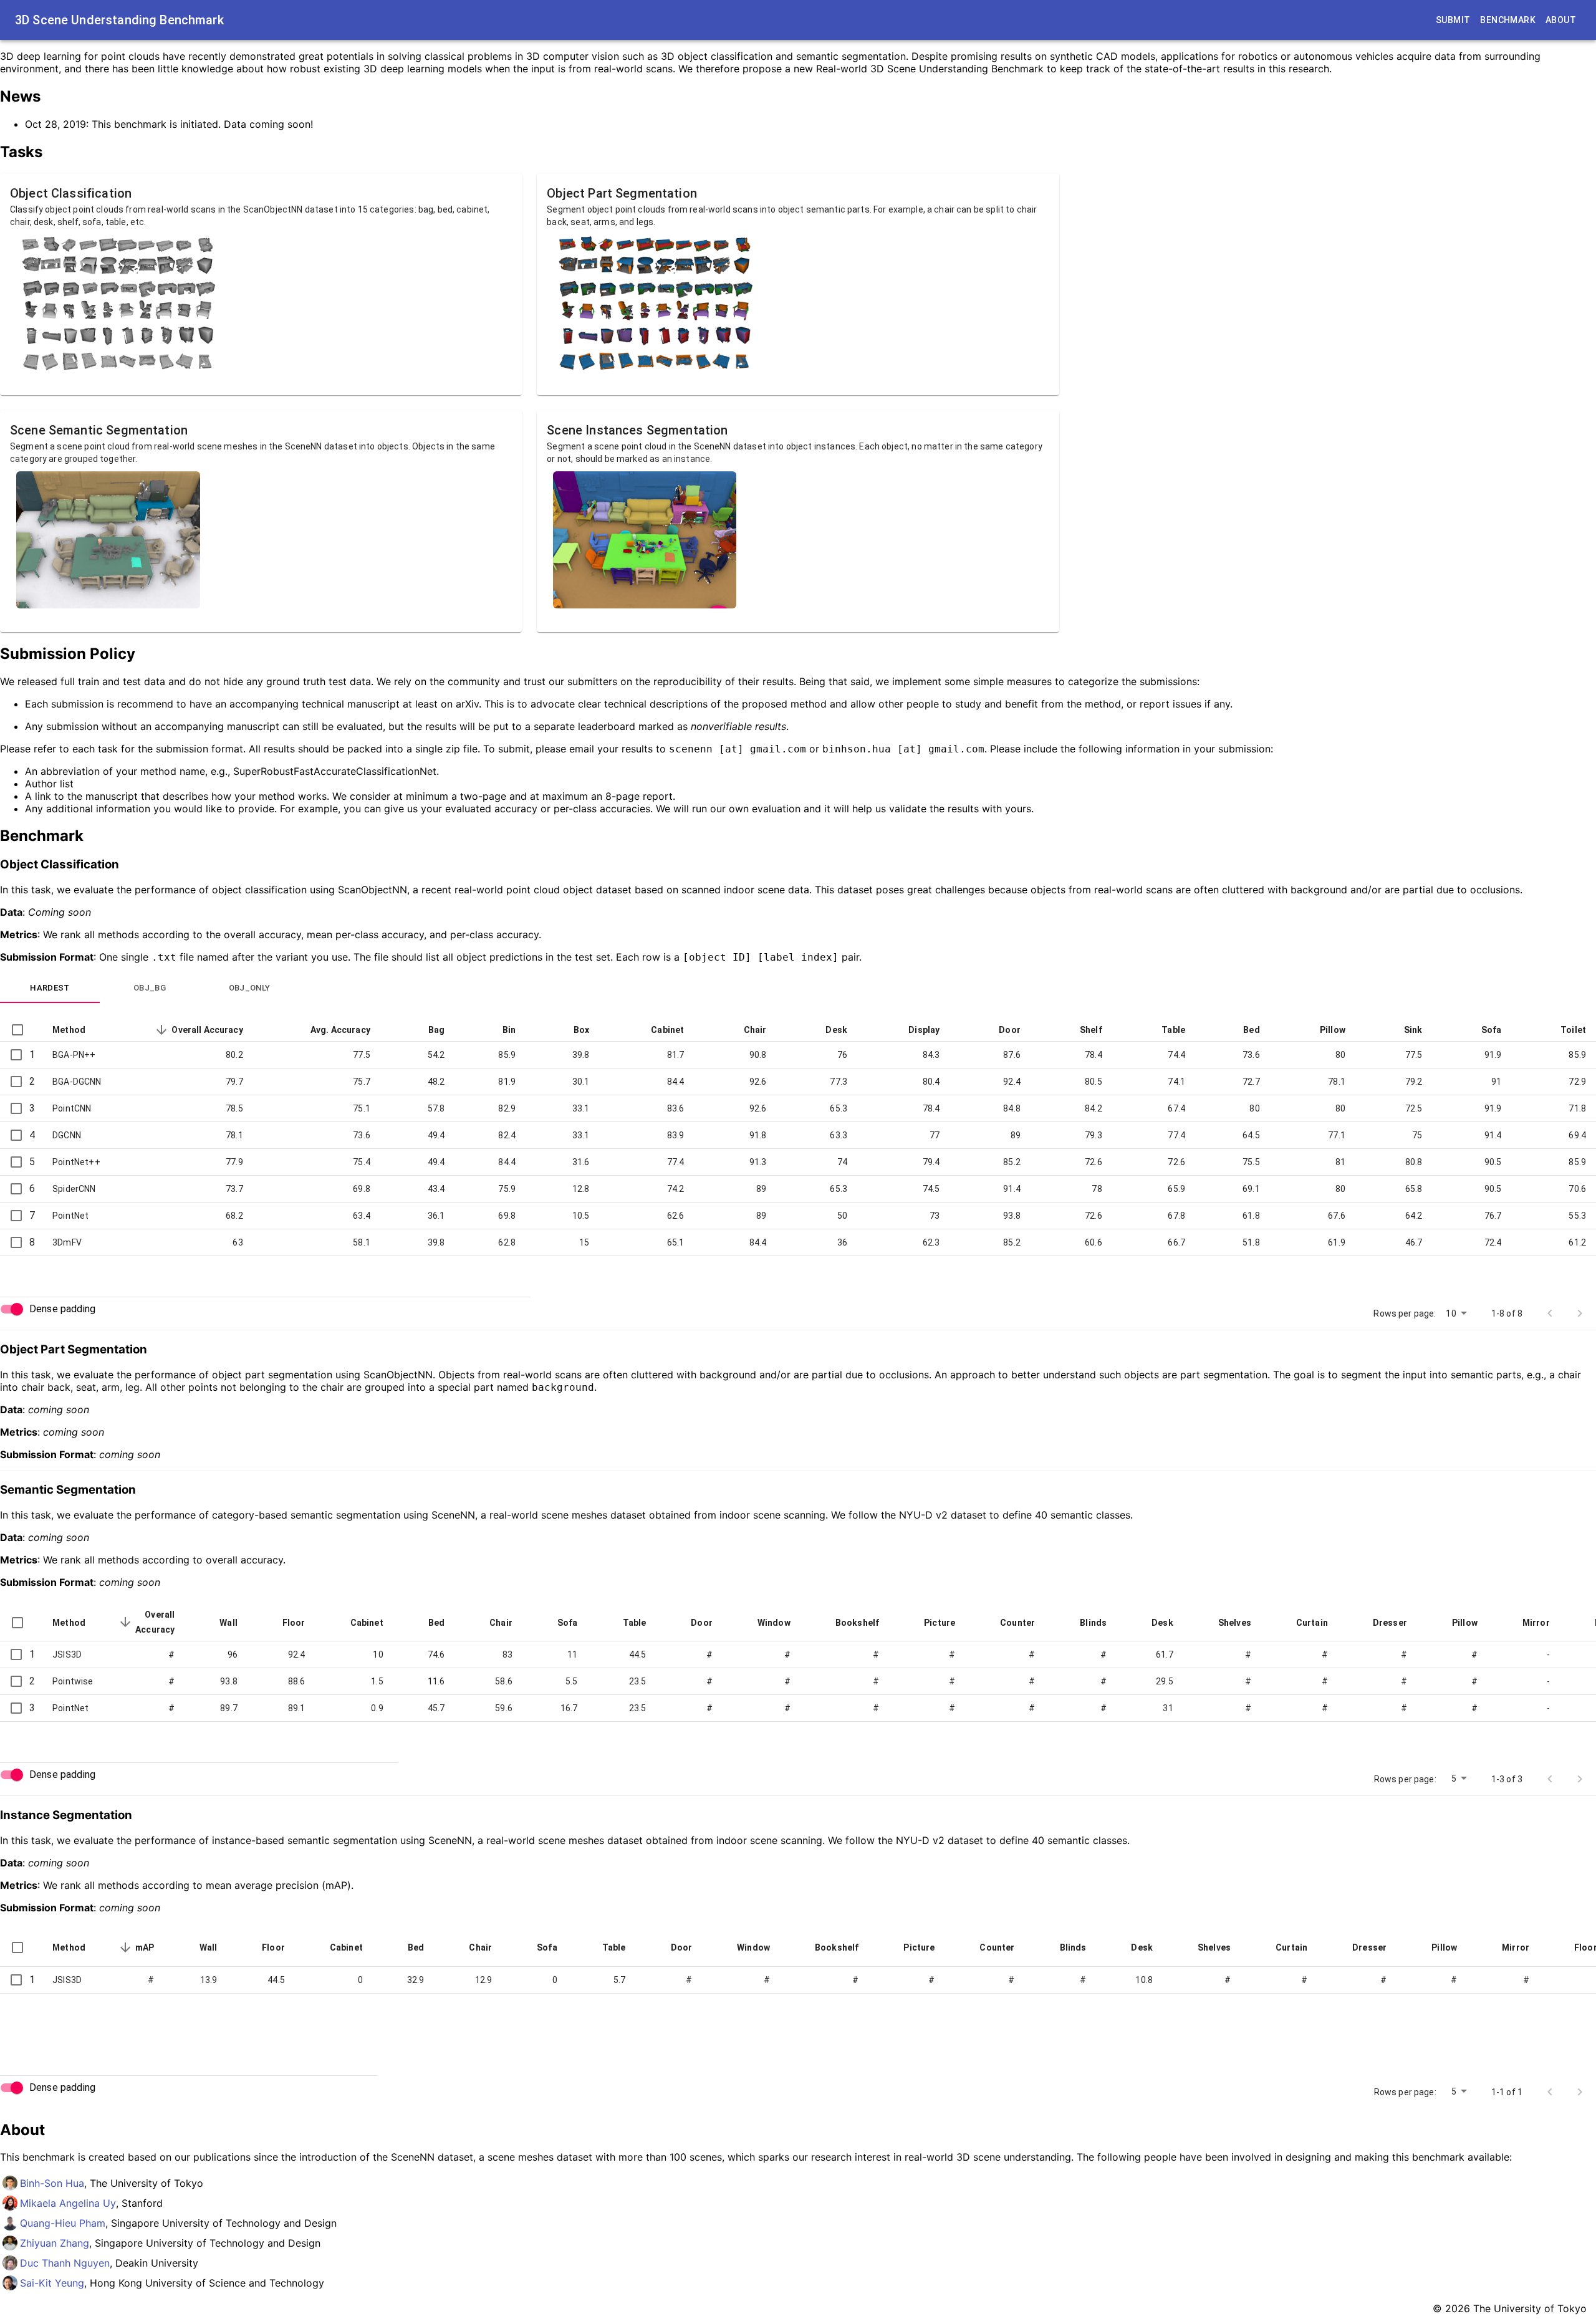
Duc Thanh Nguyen (65, 2263)
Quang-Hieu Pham (63, 2223)
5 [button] (1454, 1779)
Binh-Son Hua (52, 2183)
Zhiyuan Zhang (55, 2243)
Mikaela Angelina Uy (68, 2203)
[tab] (50, 988)
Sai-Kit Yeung (52, 2283)
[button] (79, 1030)
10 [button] (1451, 1313)
